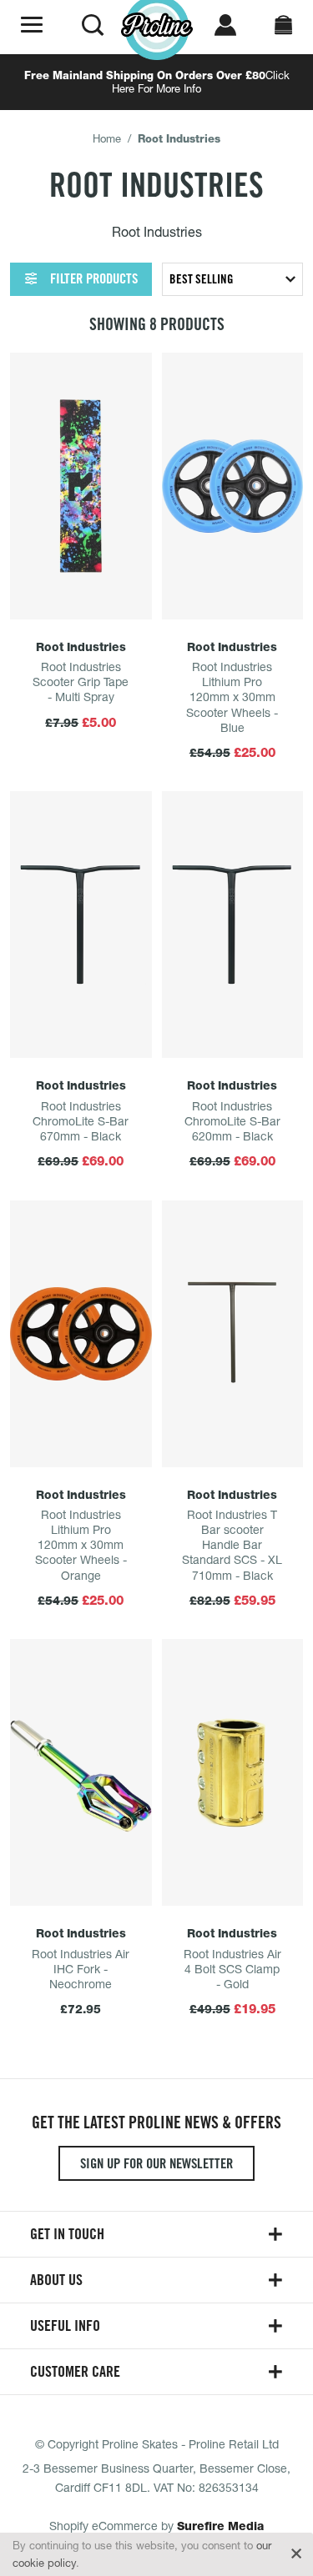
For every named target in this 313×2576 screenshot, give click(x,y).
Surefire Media (220, 2526)
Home (107, 138)
